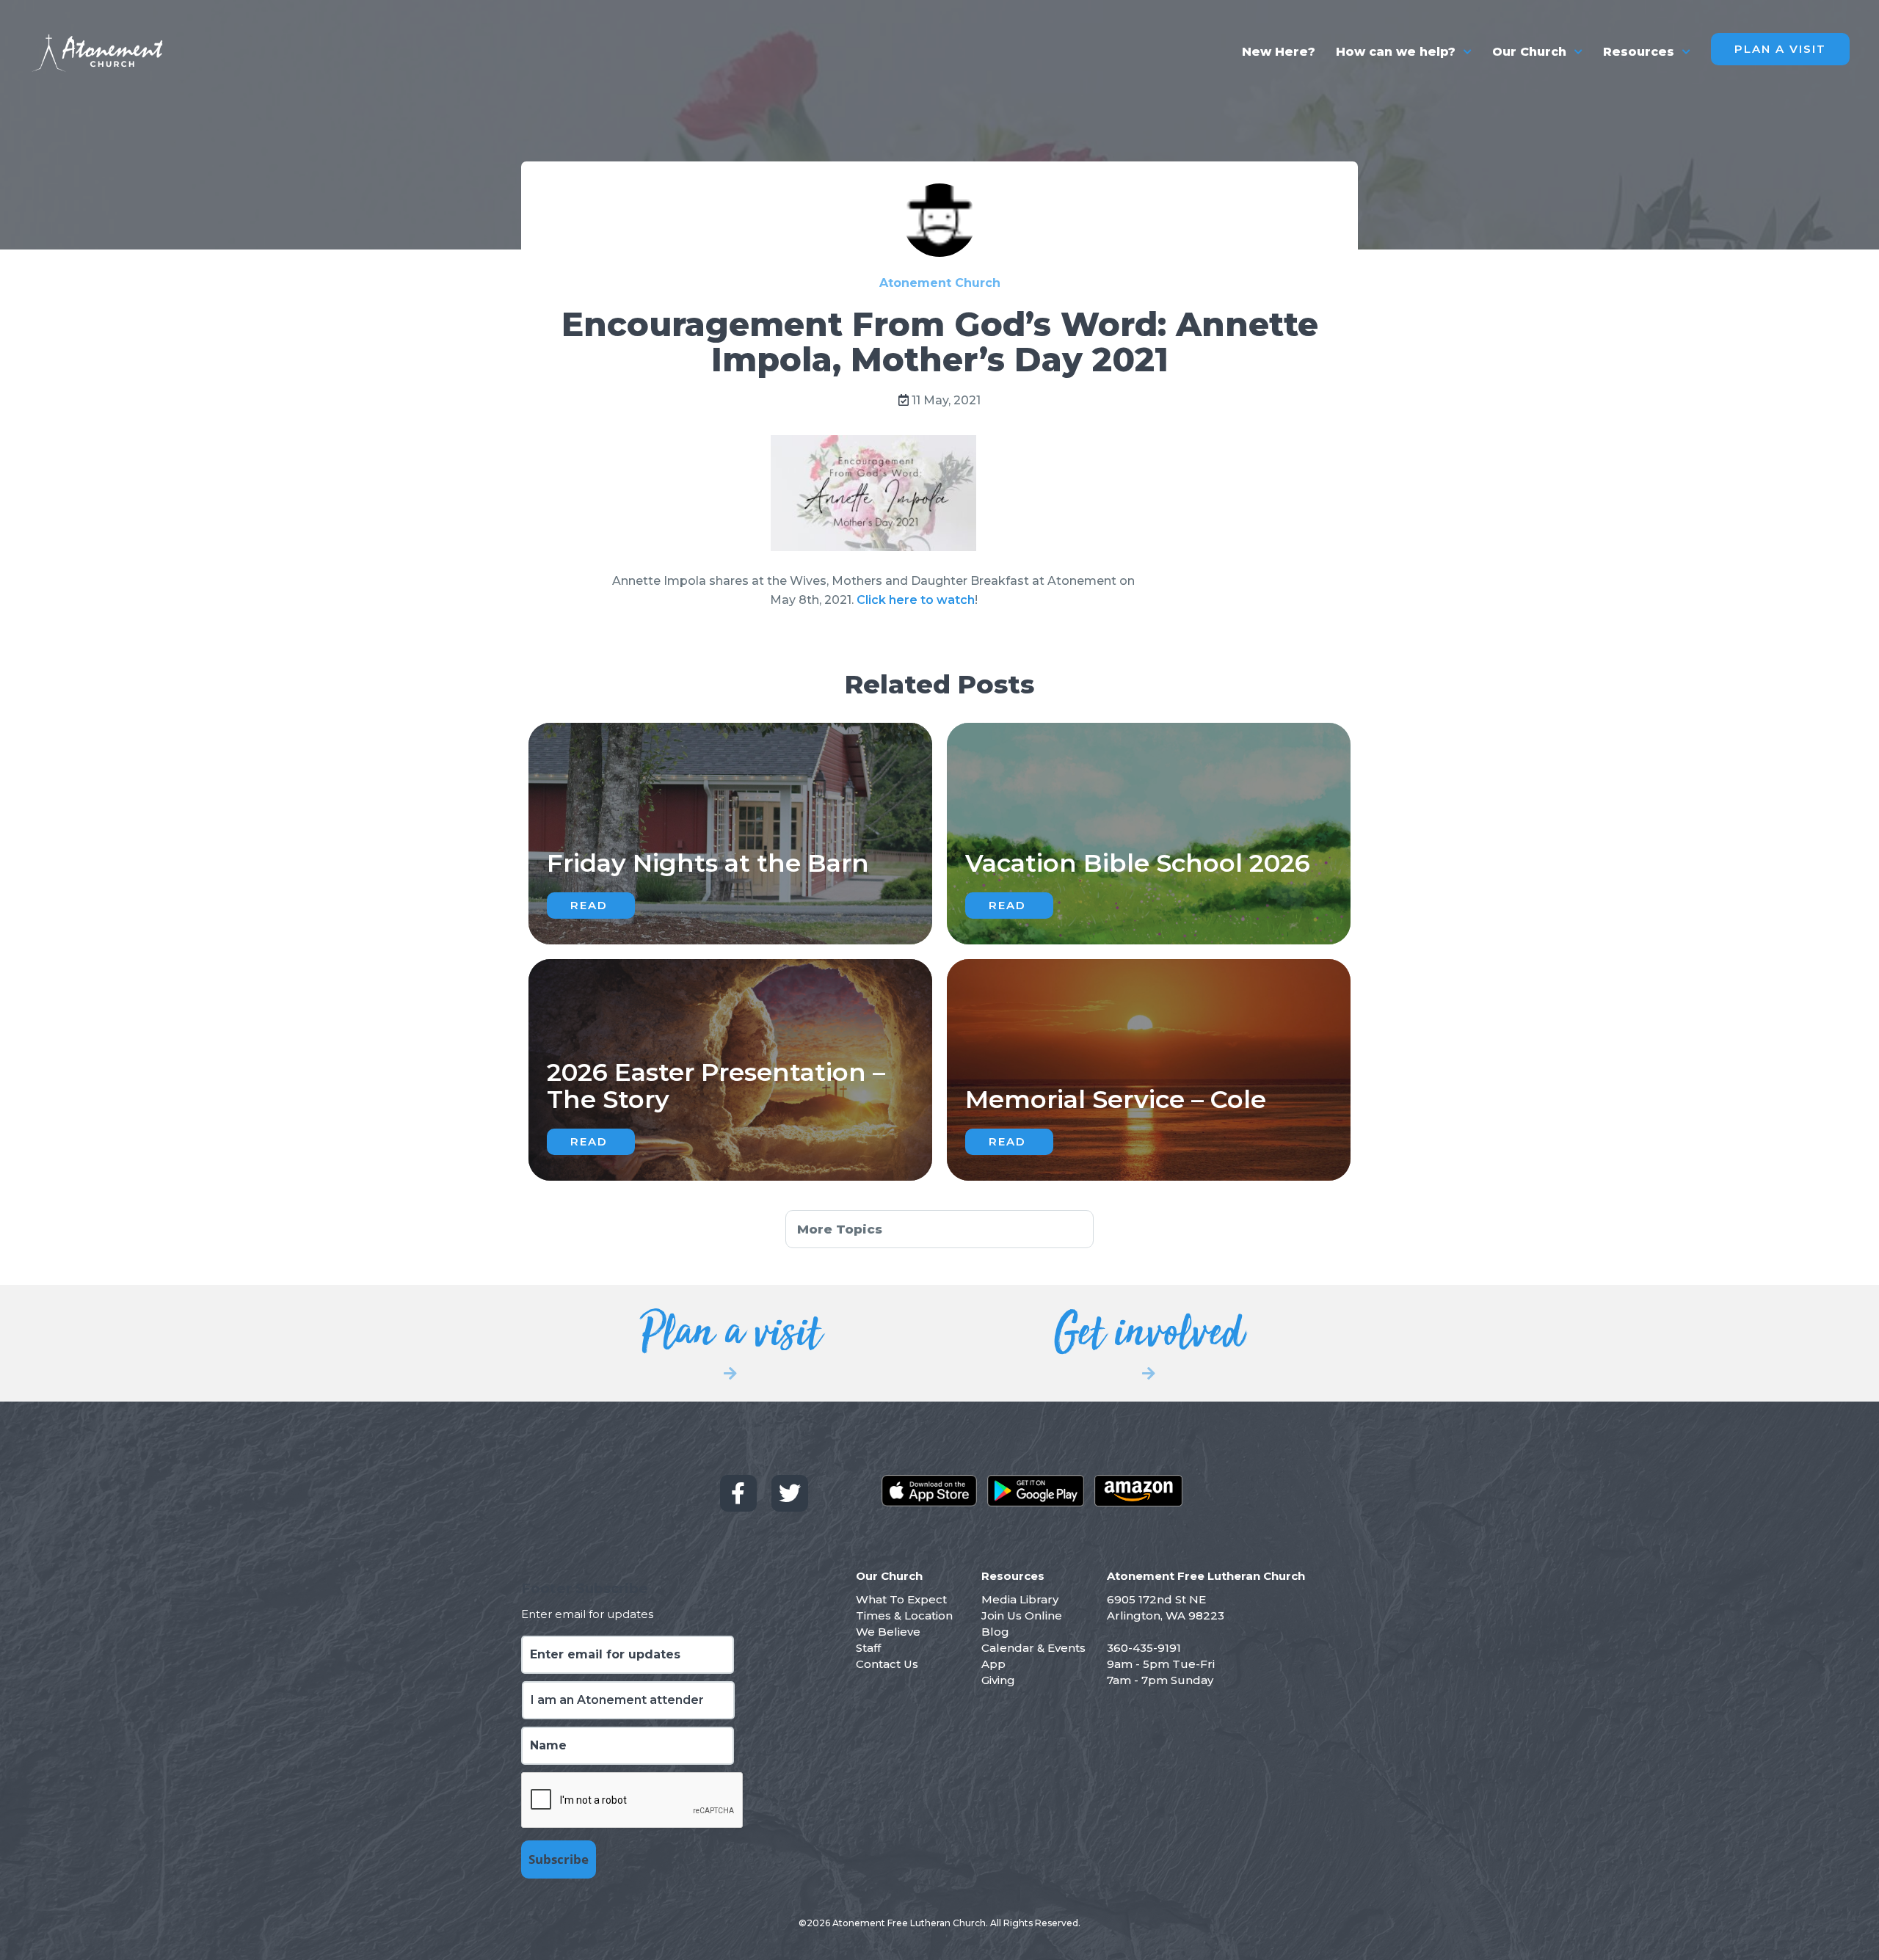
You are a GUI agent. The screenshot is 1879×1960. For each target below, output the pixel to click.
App (993, 1664)
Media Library (1020, 1599)
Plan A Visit (1780, 49)
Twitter (790, 1493)
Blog (995, 1632)
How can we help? (1396, 52)
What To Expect (901, 1599)
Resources (1639, 52)
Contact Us (887, 1664)
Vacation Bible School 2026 (1138, 863)
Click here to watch (916, 600)
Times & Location (904, 1615)
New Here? (1279, 52)
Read (589, 905)
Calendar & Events (1033, 1648)
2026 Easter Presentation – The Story (716, 1086)
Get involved (1149, 1341)
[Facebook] (738, 1493)
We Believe (888, 1632)
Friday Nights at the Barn (708, 863)
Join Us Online (1022, 1615)
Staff (868, 1648)
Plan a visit (730, 1341)
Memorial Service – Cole (1116, 1099)
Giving (998, 1680)
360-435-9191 (1144, 1648)
